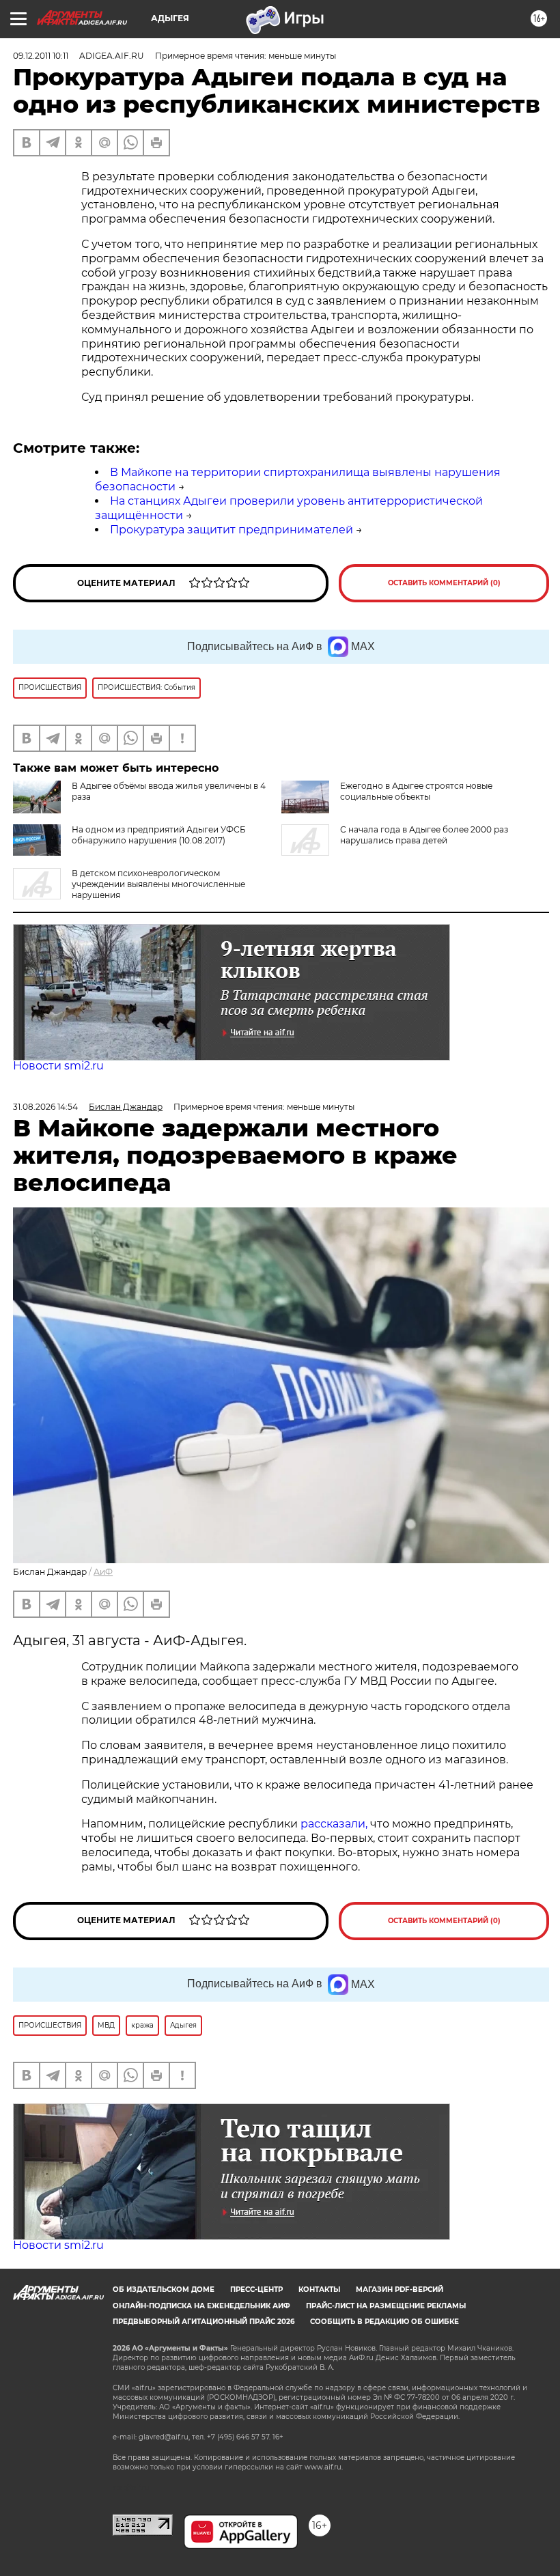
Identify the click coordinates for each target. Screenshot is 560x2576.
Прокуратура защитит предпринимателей (232, 530)
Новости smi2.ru (58, 1066)
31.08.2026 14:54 (45, 1107)
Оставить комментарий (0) (444, 583)
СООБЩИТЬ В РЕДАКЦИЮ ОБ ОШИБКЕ (384, 2322)
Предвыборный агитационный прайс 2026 (204, 2322)
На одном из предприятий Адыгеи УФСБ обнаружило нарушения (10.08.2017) (159, 835)
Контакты (319, 2290)
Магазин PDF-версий (400, 2290)
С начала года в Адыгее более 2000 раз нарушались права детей (424, 835)
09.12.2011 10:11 (41, 56)
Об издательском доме (164, 2290)
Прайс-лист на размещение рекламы (386, 2306)
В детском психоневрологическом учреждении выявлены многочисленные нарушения (158, 884)
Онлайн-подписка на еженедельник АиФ (201, 2306)
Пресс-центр (256, 2290)
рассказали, (335, 1824)
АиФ (103, 1572)
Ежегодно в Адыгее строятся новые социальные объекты (416, 791)
